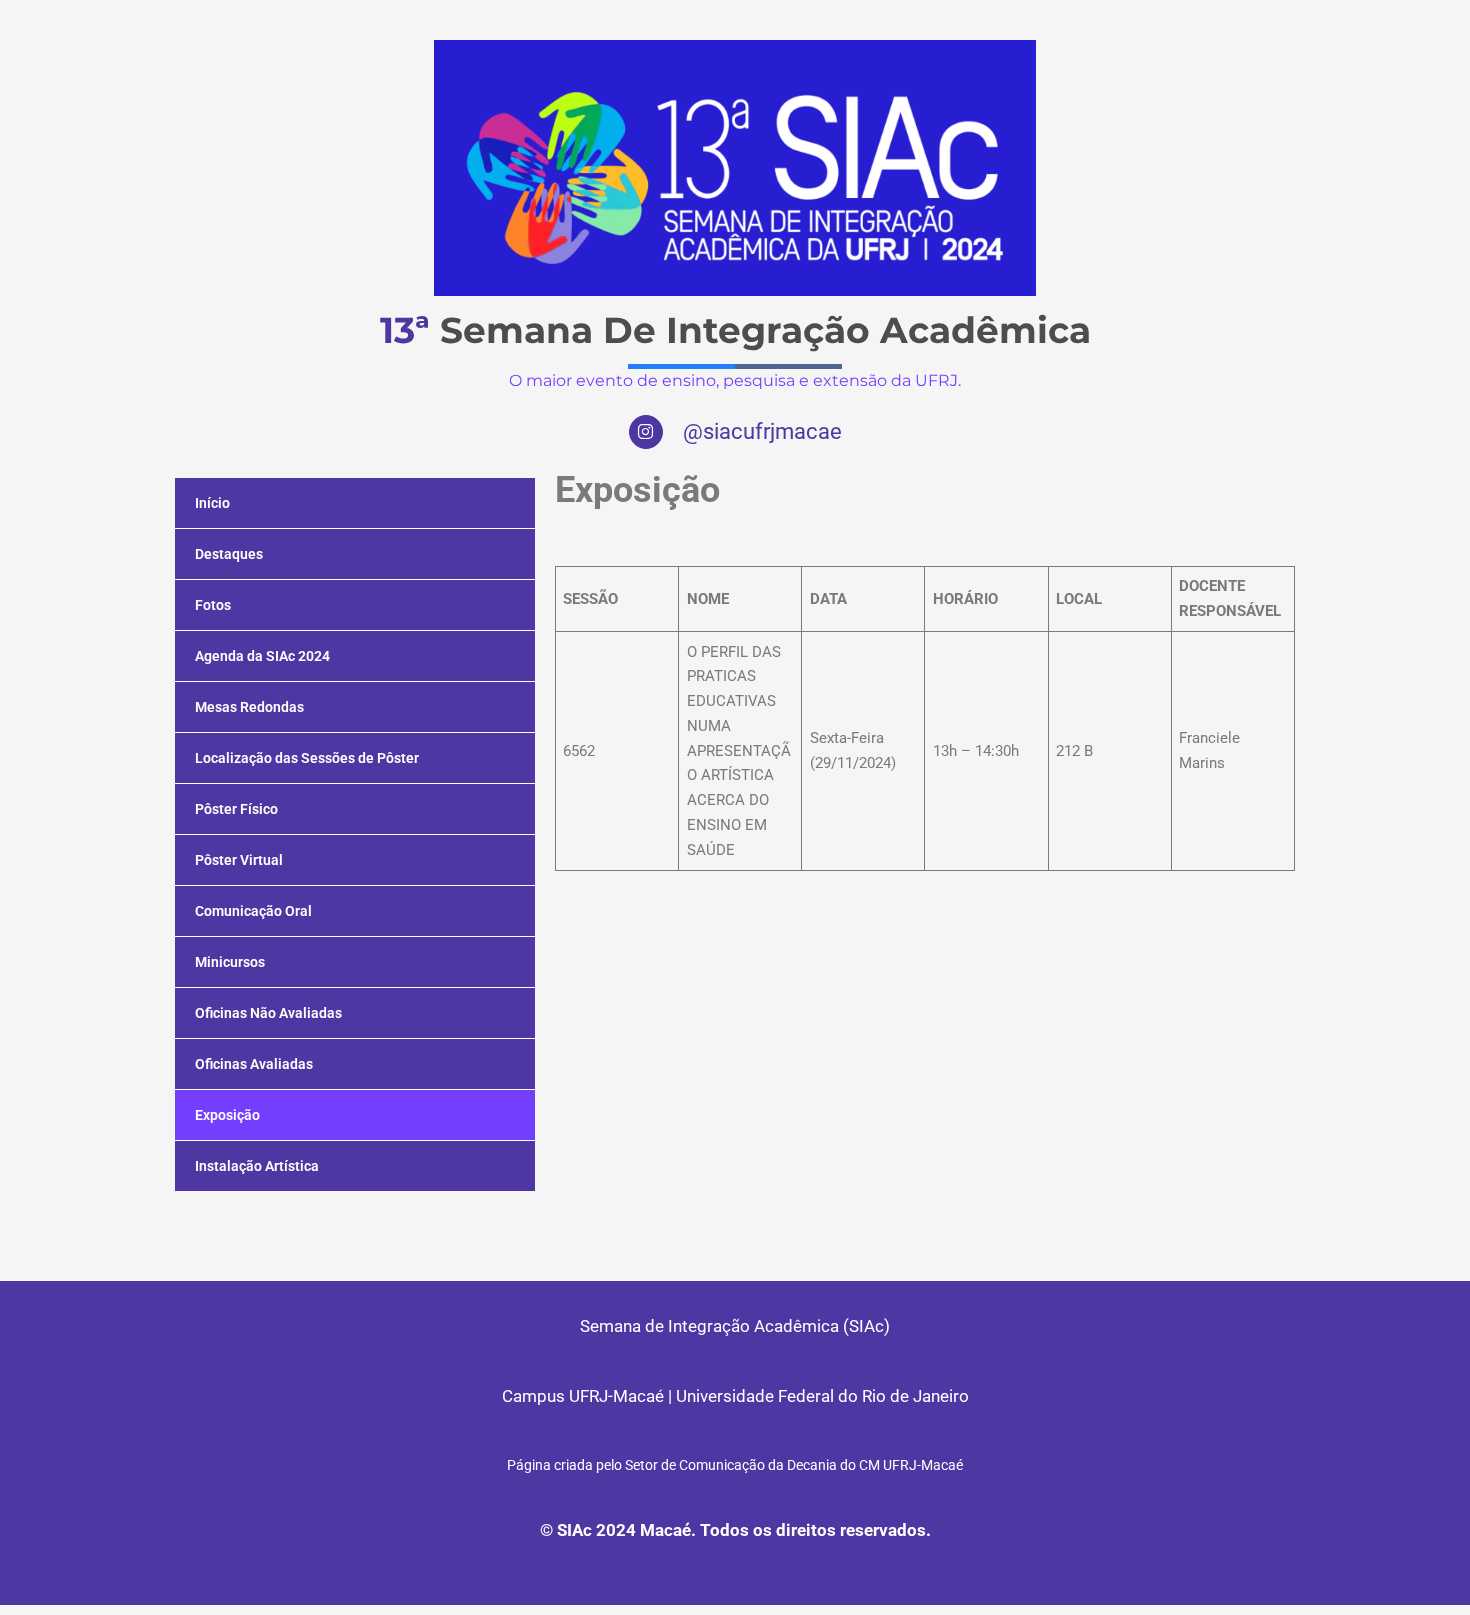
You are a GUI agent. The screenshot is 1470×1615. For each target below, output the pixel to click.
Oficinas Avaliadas (254, 1064)
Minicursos (230, 962)
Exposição (227, 1115)
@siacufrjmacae (762, 431)
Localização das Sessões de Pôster (307, 758)
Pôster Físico (236, 809)
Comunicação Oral (253, 911)
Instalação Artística (257, 1166)
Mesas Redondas (249, 707)
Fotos (213, 605)
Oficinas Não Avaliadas (268, 1013)
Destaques (229, 554)
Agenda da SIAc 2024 (262, 656)
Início (212, 503)
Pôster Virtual (239, 860)
